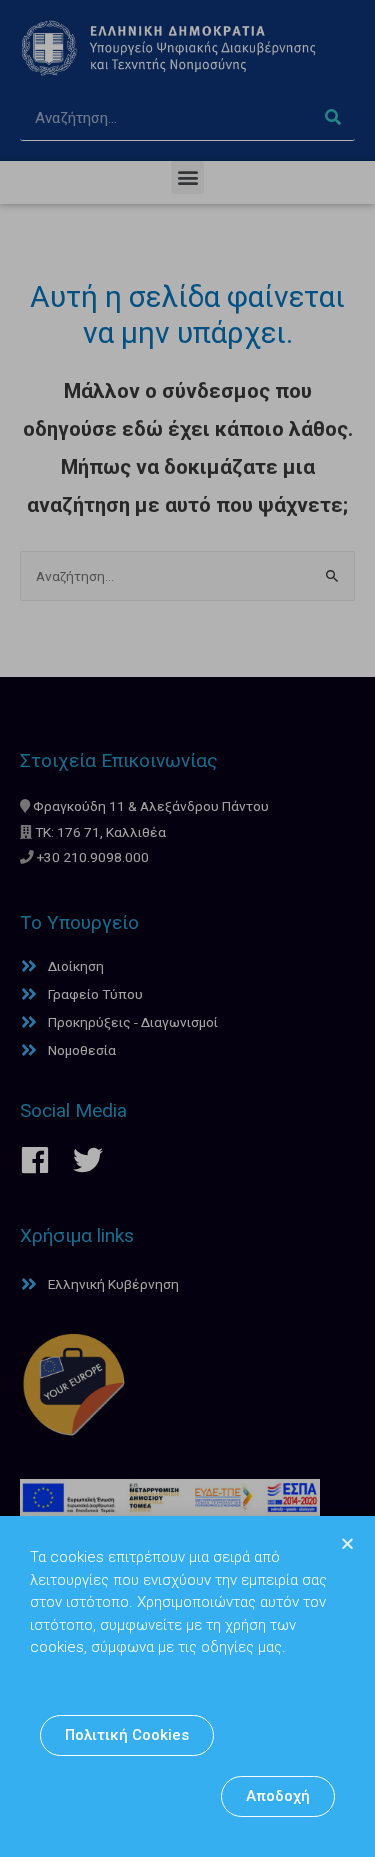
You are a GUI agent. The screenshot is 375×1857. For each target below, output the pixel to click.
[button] (127, 1735)
